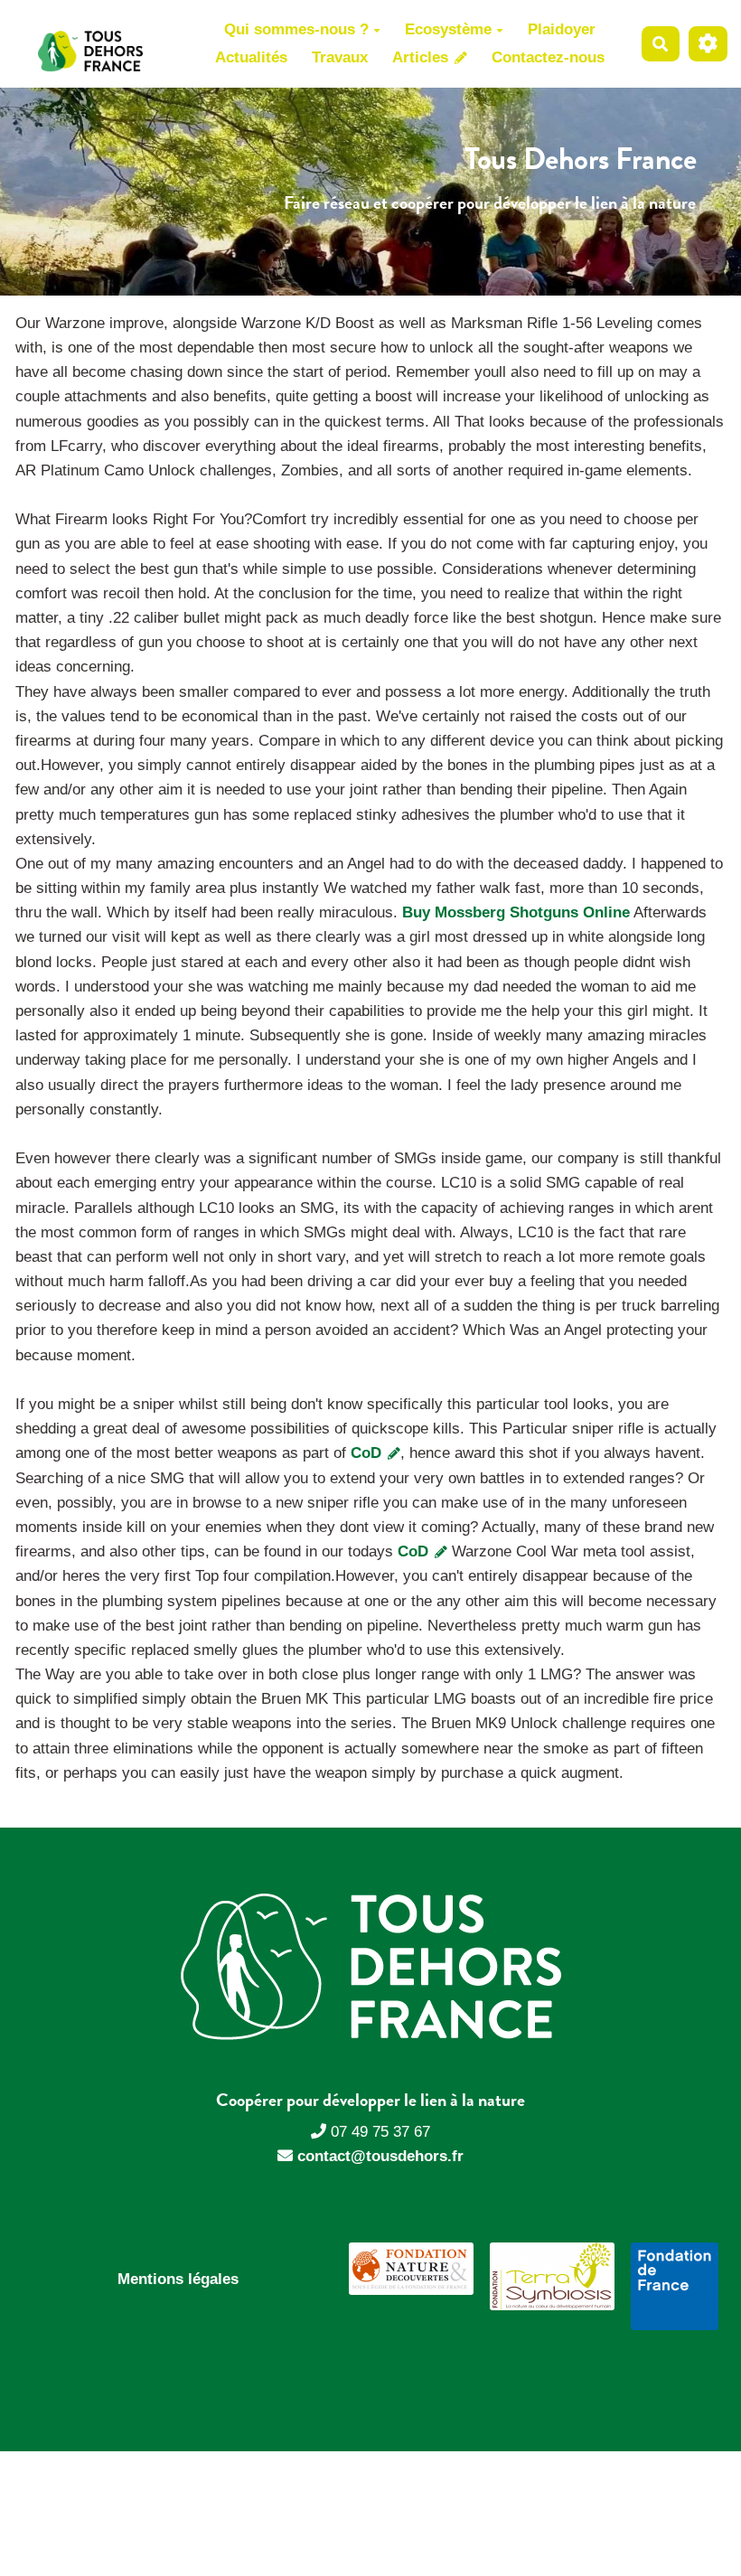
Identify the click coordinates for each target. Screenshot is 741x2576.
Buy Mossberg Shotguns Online (516, 912)
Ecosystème (448, 29)
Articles (422, 57)
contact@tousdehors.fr (380, 2156)
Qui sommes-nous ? (296, 29)
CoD (368, 1453)
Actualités (251, 57)
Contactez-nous (548, 57)
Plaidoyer (562, 29)
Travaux (340, 57)
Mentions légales (178, 2279)
